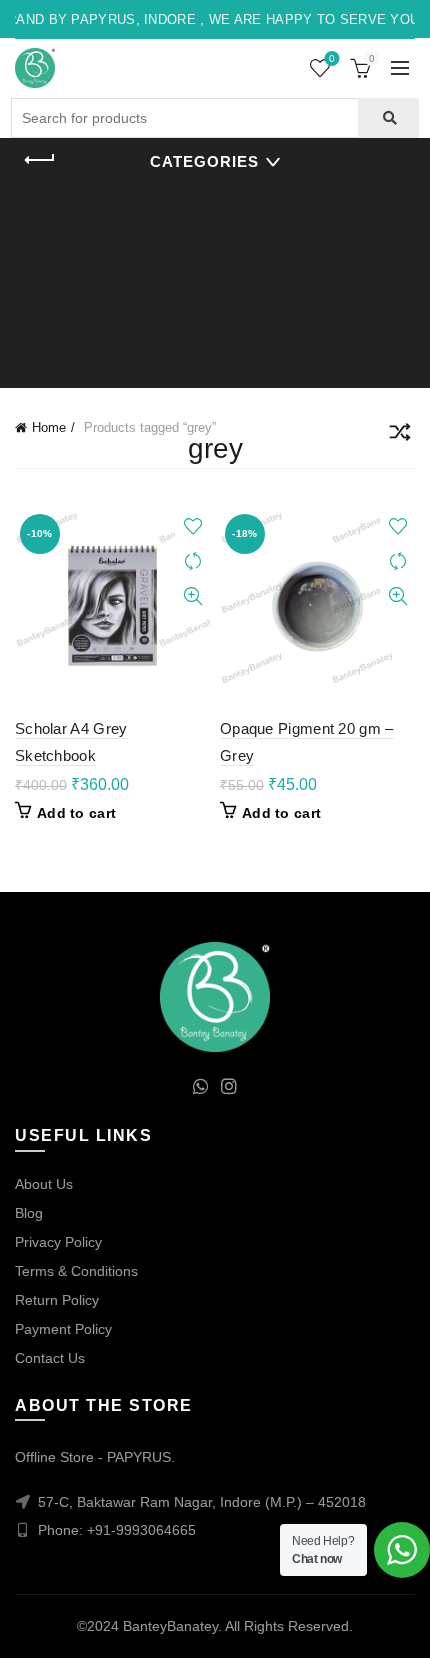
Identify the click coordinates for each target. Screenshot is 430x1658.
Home (49, 427)
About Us (44, 1184)
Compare (192, 561)
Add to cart (76, 813)
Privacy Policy (58, 1242)
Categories (204, 161)
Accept (215, 1626)
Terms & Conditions (76, 1271)
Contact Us (50, 1358)
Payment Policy (63, 1329)
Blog (29, 1213)
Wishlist (332, 58)
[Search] (388, 118)
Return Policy (57, 1300)
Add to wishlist (192, 526)
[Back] (40, 160)
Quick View (192, 596)
